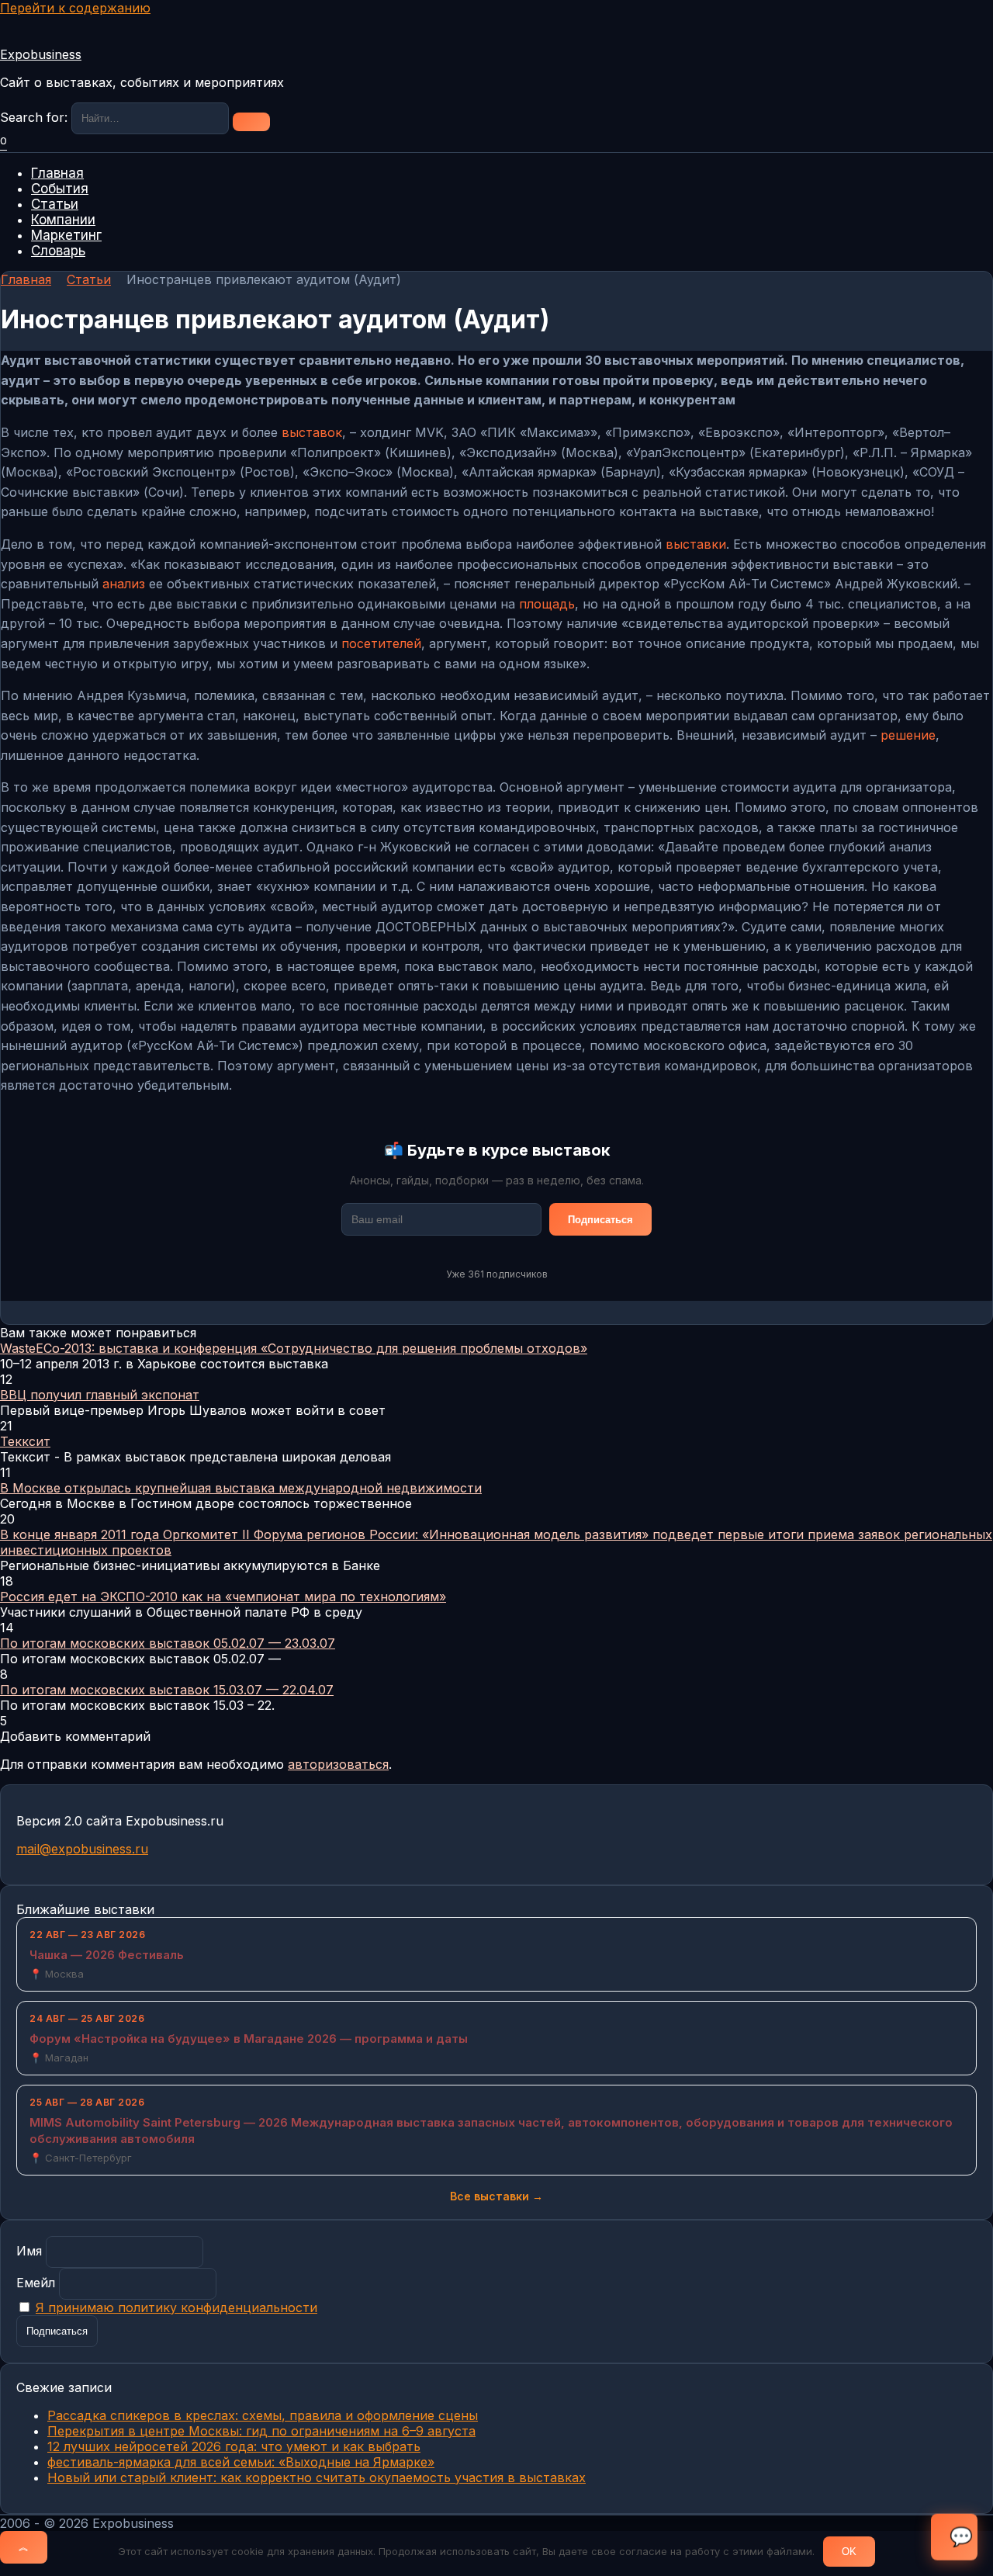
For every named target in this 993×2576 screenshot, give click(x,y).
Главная (57, 173)
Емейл (36, 2283)
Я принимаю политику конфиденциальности (176, 2307)
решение (908, 735)
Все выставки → (496, 2196)
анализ (124, 584)
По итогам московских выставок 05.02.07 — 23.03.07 (168, 1643)
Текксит (25, 1441)
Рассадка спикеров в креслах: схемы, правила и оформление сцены (263, 2415)
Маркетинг (66, 235)
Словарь (58, 251)
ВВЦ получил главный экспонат (100, 1395)
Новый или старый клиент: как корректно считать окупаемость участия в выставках (317, 2477)
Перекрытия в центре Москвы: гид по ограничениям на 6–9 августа (261, 2431)
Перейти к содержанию (75, 8)
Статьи (55, 204)
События (60, 189)
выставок (312, 432)
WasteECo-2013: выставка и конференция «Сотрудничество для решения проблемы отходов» (294, 1348)
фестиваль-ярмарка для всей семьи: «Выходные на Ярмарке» (241, 2462)
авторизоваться (338, 1764)
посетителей (381, 643)
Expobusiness (41, 54)
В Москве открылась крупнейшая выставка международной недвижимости (241, 1488)
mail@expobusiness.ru (82, 1849)
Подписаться (600, 1220)
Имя (29, 2251)
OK (849, 2552)
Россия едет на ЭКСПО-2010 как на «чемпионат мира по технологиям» (223, 1597)
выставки (696, 544)
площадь (547, 604)
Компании (63, 220)
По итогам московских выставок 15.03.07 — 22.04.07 (167, 1690)
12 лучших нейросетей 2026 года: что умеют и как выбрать (234, 2446)
